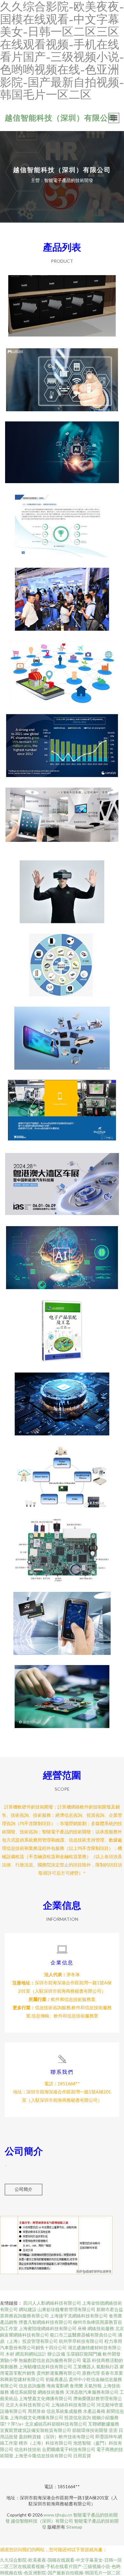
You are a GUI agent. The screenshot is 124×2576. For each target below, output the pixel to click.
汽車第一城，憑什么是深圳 (62, 1179)
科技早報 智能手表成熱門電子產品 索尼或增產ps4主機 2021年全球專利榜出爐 (62, 740)
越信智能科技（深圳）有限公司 (60, 118)
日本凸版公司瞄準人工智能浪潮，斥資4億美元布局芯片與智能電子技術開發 (62, 1399)
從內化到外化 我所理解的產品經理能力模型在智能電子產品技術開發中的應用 (62, 375)
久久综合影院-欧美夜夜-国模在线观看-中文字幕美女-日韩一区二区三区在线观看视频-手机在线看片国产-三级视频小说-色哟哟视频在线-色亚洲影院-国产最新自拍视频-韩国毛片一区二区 (61, 2566)
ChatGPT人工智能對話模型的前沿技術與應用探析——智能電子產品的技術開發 (62, 1253)
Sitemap (74, 2527)
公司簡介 (24, 2189)
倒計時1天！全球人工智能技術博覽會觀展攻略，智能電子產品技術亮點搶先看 (62, 887)
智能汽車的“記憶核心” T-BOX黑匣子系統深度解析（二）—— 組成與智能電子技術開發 (62, 1545)
